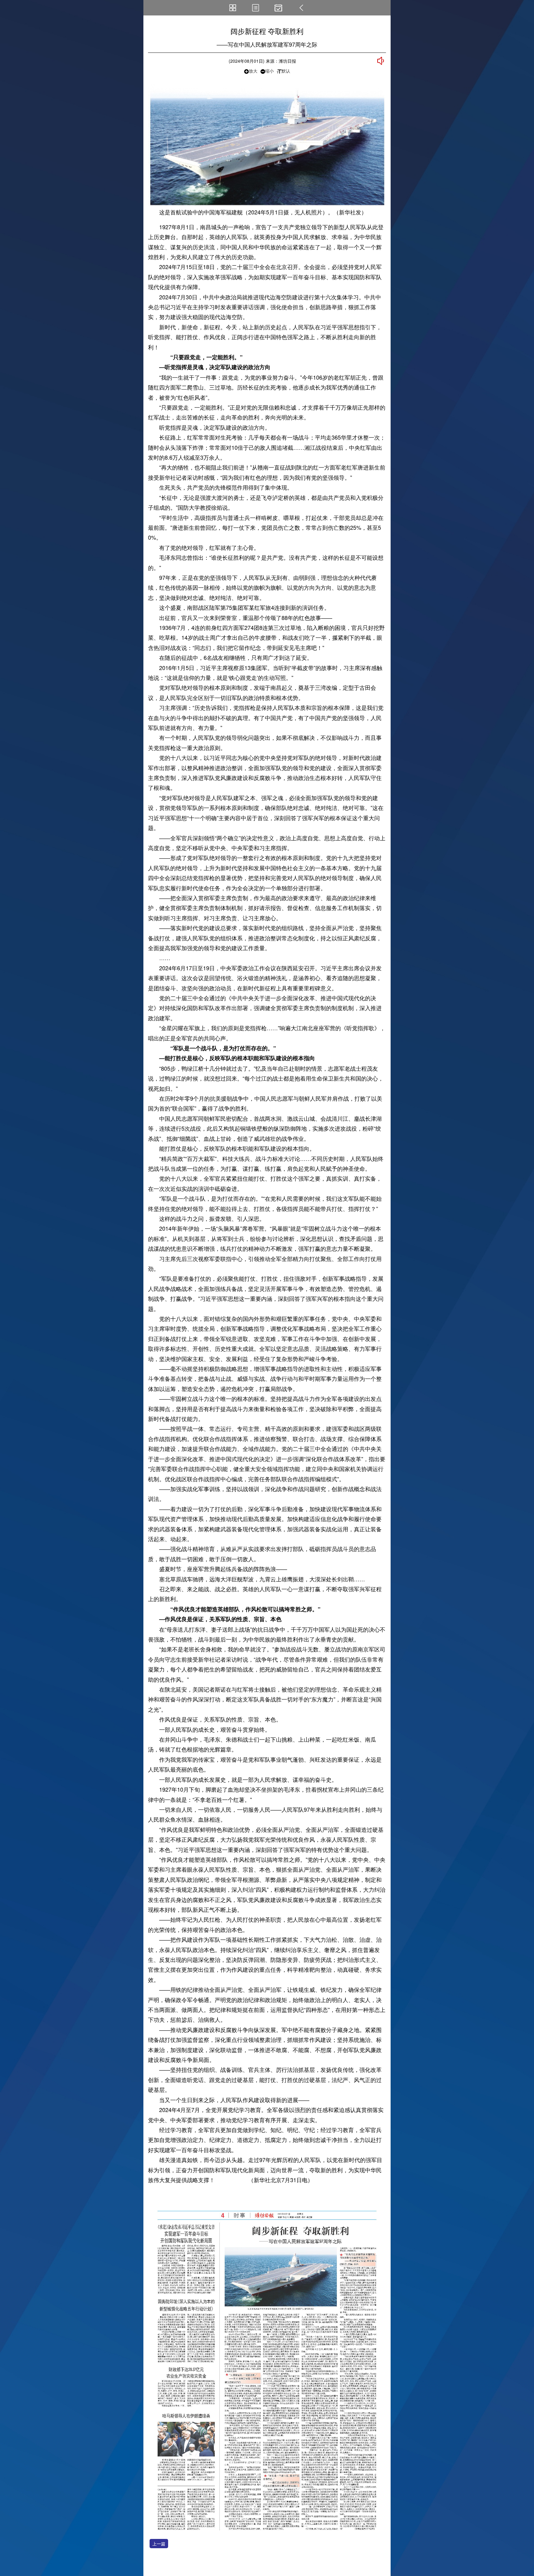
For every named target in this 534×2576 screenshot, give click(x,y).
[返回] (301, 8)
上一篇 (159, 2544)
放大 (253, 71)
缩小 (269, 71)
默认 (286, 71)
